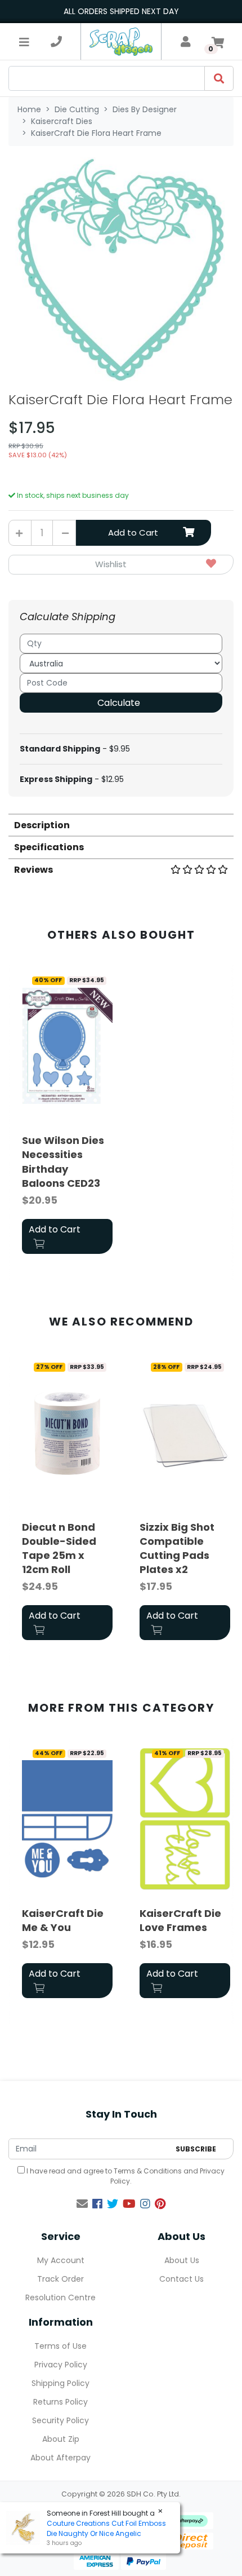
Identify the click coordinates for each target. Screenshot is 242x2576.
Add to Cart (133, 533)
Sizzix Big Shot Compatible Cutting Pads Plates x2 (177, 1548)
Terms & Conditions (148, 2171)
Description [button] (42, 825)
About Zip (61, 2439)
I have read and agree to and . (125, 2176)
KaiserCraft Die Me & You (63, 1920)
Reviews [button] (33, 870)
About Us (182, 2260)
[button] (121, 565)
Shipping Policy (60, 2383)
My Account (61, 2260)
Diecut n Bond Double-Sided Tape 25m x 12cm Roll (59, 1548)
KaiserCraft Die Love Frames (180, 1920)
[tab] (121, 825)
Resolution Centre (60, 2297)
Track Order (60, 2279)
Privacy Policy (61, 2365)
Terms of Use (60, 2346)
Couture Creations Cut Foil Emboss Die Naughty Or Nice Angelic (106, 2528)
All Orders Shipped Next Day (121, 11)
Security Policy (60, 2420)
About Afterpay (60, 2458)
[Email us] (82, 2204)
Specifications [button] (49, 847)
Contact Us (181, 2279)
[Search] (219, 78)
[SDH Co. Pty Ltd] (121, 41)
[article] (67, 1114)
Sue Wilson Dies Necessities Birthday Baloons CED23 (63, 1162)
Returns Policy (60, 2402)
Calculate (119, 703)
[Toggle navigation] (24, 42)
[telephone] (56, 42)
